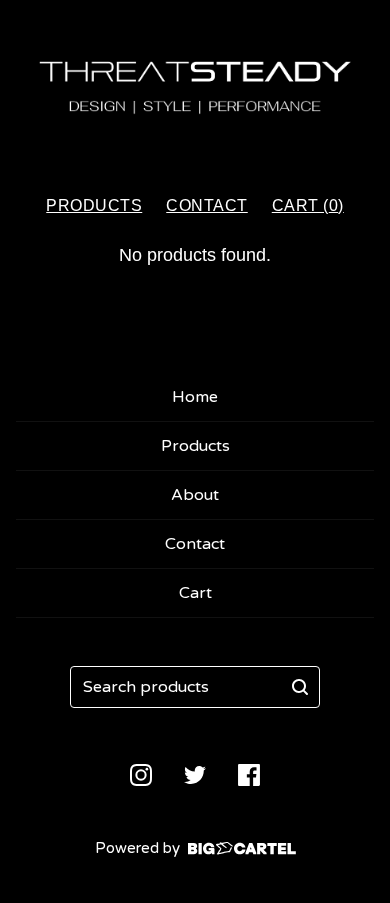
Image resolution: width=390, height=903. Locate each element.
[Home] (195, 88)
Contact (207, 205)
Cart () (308, 205)
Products (94, 205)
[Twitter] (195, 775)
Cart (195, 593)
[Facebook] (249, 775)
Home (195, 397)
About (195, 495)
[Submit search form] (300, 687)
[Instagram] (141, 775)
